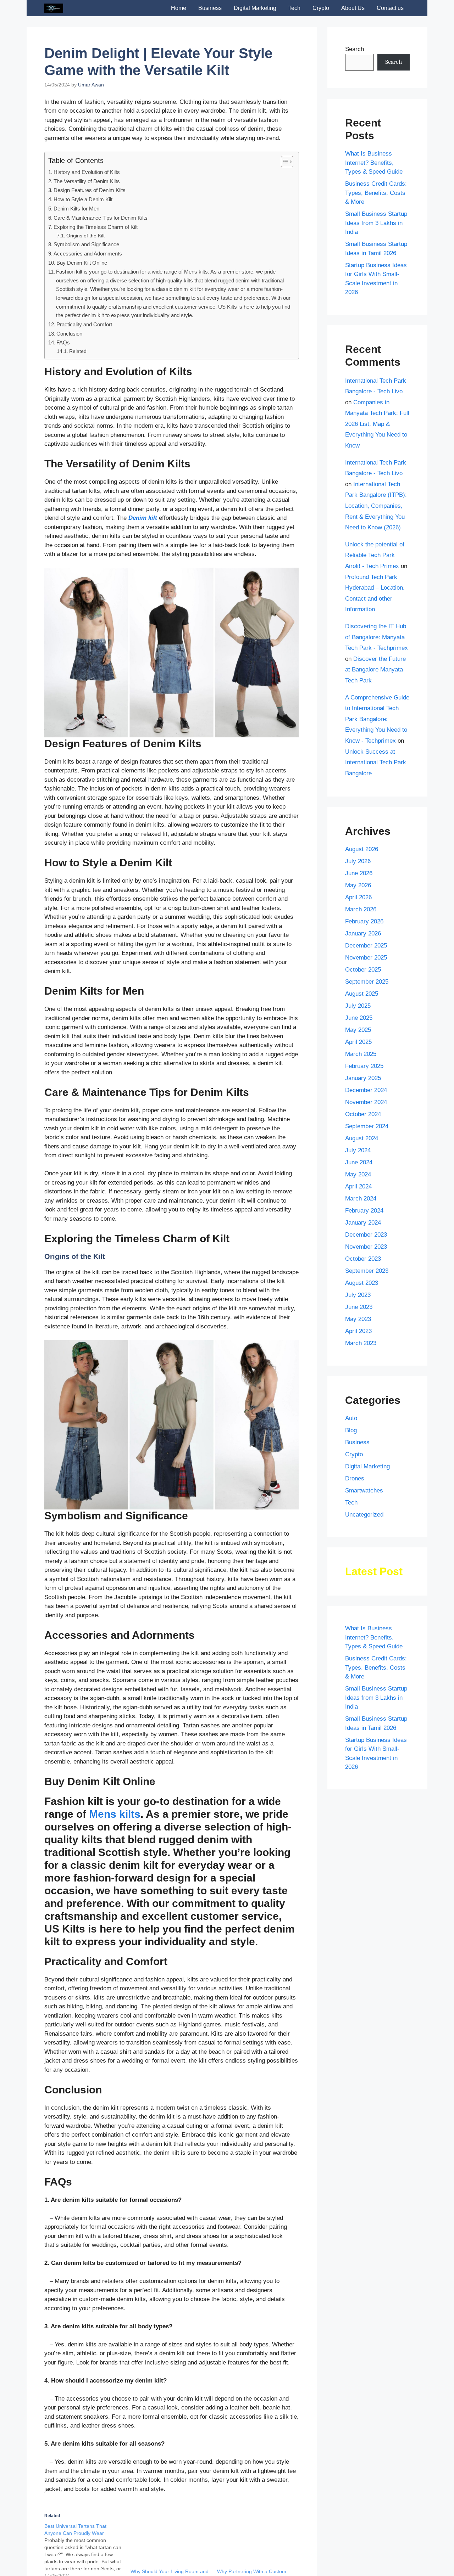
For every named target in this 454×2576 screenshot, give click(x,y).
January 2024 (363, 1223)
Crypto (321, 8)
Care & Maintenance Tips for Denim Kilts (101, 218)
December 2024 (366, 1090)
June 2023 (359, 1307)
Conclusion (69, 334)
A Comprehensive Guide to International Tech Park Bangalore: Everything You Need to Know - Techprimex (377, 719)
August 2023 (362, 1283)
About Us (353, 8)
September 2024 (367, 1126)
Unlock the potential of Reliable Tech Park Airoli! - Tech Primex (375, 555)
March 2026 (361, 909)
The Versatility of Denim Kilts (87, 181)
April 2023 (358, 1331)
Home (179, 8)
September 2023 (367, 1271)
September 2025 (367, 982)
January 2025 (363, 1078)
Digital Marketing (255, 8)
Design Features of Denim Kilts (90, 190)
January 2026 (363, 933)
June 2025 (359, 1018)
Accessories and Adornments (88, 254)
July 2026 (358, 861)
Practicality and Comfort (84, 324)
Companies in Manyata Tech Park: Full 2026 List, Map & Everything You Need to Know (377, 424)
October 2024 (363, 1114)
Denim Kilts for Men (76, 209)
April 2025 (358, 1042)
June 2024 (359, 1162)
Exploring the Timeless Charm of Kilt (96, 227)
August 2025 (362, 994)
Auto (351, 1418)
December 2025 (366, 946)
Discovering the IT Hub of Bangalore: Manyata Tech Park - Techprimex (377, 637)
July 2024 (358, 1150)
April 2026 (358, 897)
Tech (294, 8)
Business (210, 8)
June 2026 (359, 873)
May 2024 (358, 1174)
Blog (351, 1430)
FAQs (63, 342)
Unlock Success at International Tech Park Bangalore (376, 763)
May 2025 (358, 1030)
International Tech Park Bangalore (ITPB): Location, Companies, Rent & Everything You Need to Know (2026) (376, 506)
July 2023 (358, 1295)
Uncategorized (364, 1515)
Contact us (390, 8)
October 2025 (363, 970)
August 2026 (362, 849)
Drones (355, 1478)
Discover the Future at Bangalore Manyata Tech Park (375, 670)
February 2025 (364, 1066)
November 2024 (366, 1102)
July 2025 (358, 1006)
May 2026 (358, 885)
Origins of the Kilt (85, 236)
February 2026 (364, 921)
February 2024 (364, 1211)
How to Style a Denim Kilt (83, 199)
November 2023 (366, 1247)
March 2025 (361, 1054)
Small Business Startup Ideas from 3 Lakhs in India (376, 223)
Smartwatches (364, 1491)
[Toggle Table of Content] (284, 162)
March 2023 (361, 1343)
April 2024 (358, 1186)
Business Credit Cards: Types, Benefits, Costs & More (376, 193)
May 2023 (358, 1319)
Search (355, 49)
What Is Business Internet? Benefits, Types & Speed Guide (374, 163)
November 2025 (366, 958)
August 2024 (362, 1138)
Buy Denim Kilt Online (82, 263)
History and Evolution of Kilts (87, 172)
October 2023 (363, 1259)
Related (78, 351)
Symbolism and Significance (86, 244)
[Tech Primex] (54, 8)
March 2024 (361, 1199)
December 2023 (366, 1235)
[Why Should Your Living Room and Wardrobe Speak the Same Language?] (170, 2545)
